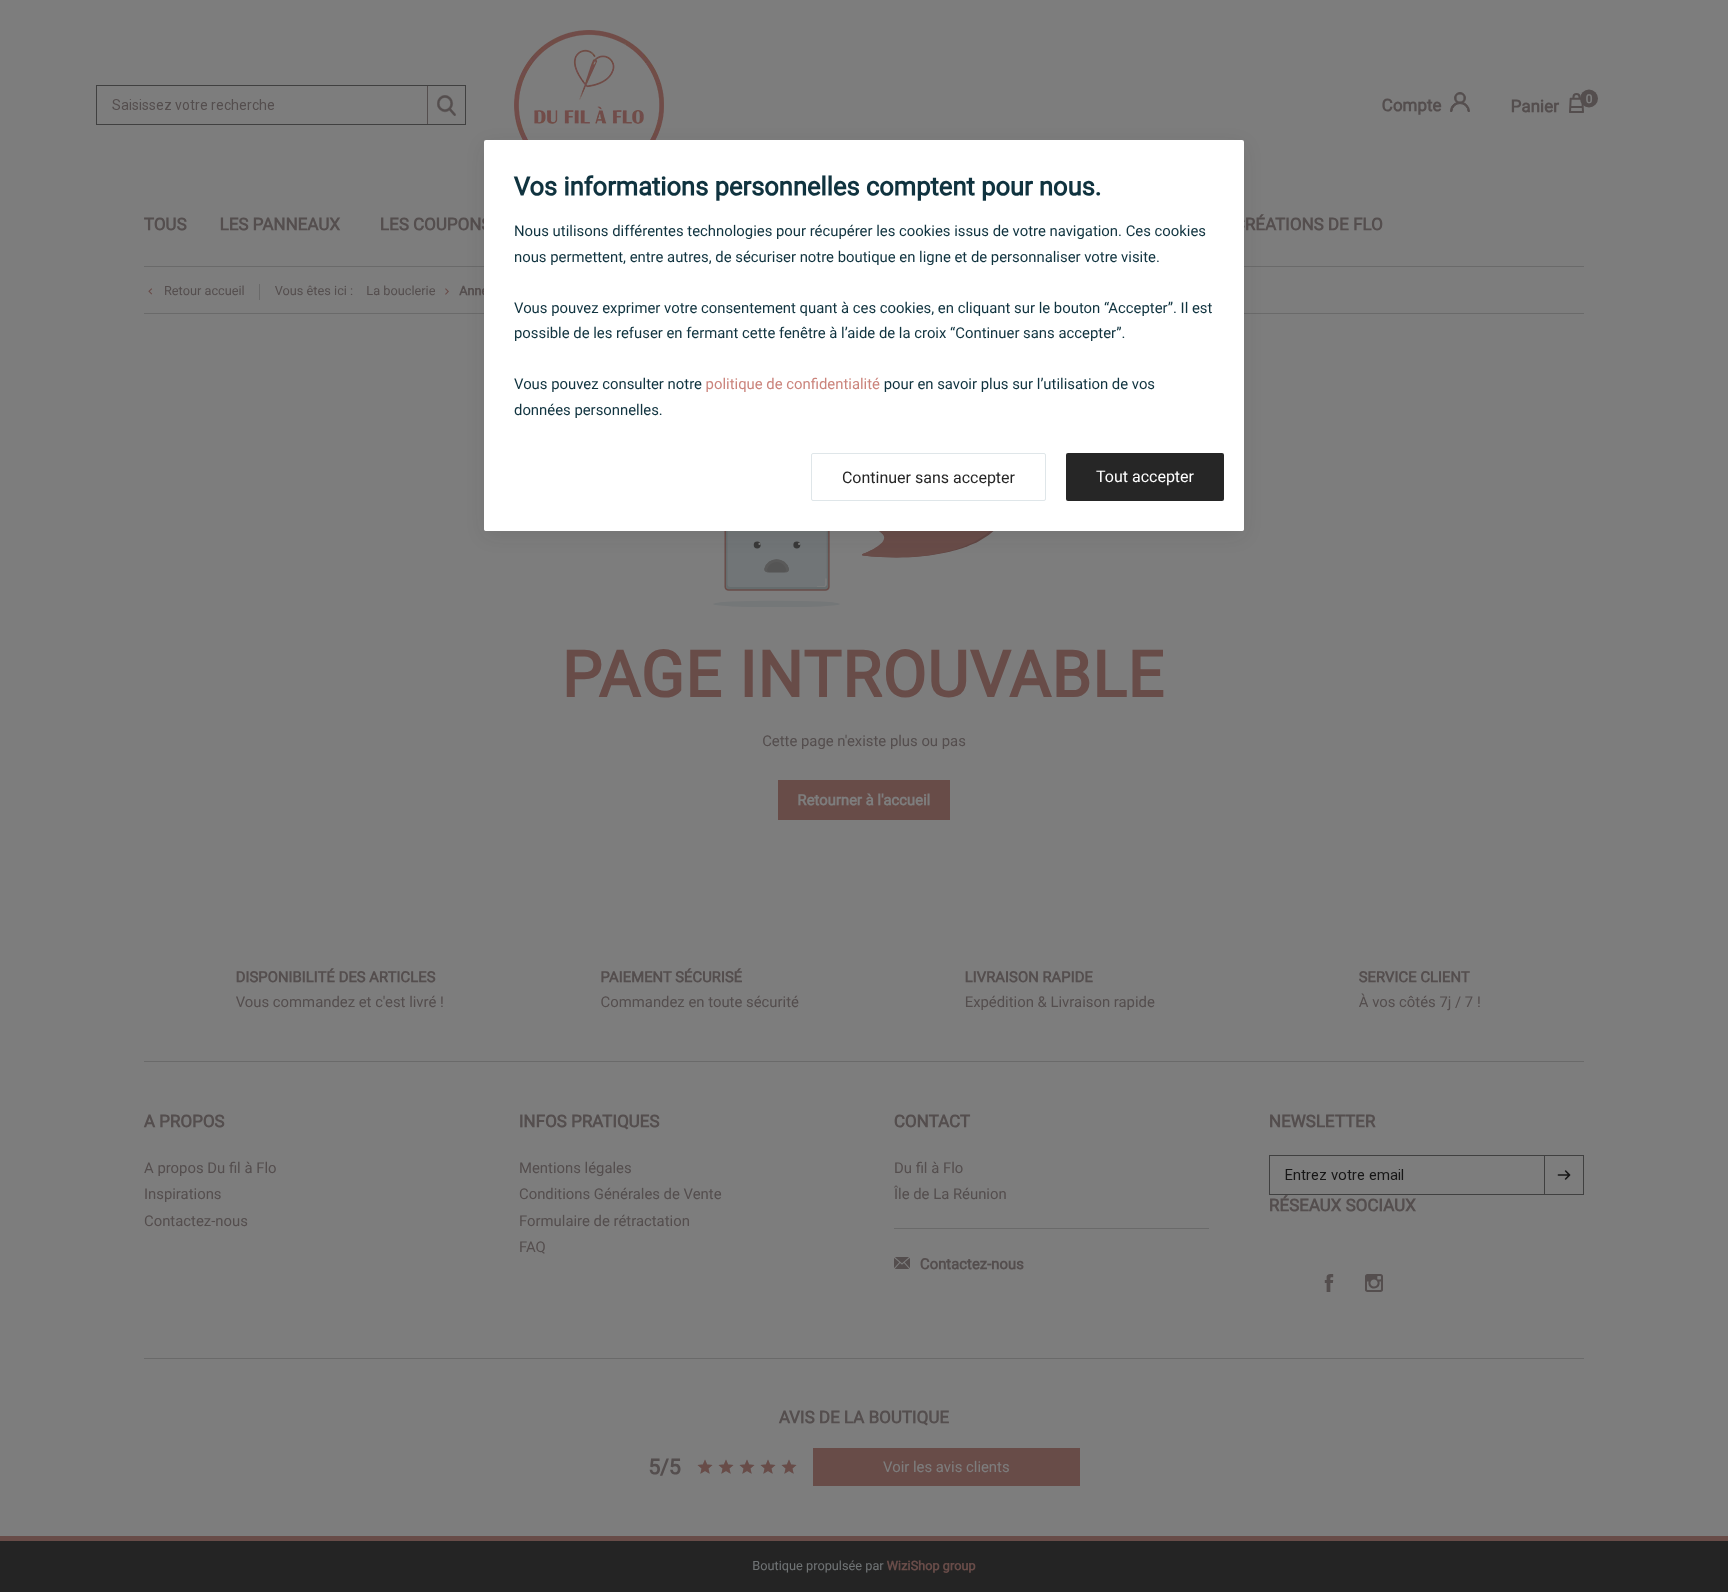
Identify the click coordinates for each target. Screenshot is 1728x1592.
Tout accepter (1145, 476)
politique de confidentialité (793, 384)
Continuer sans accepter (928, 477)
